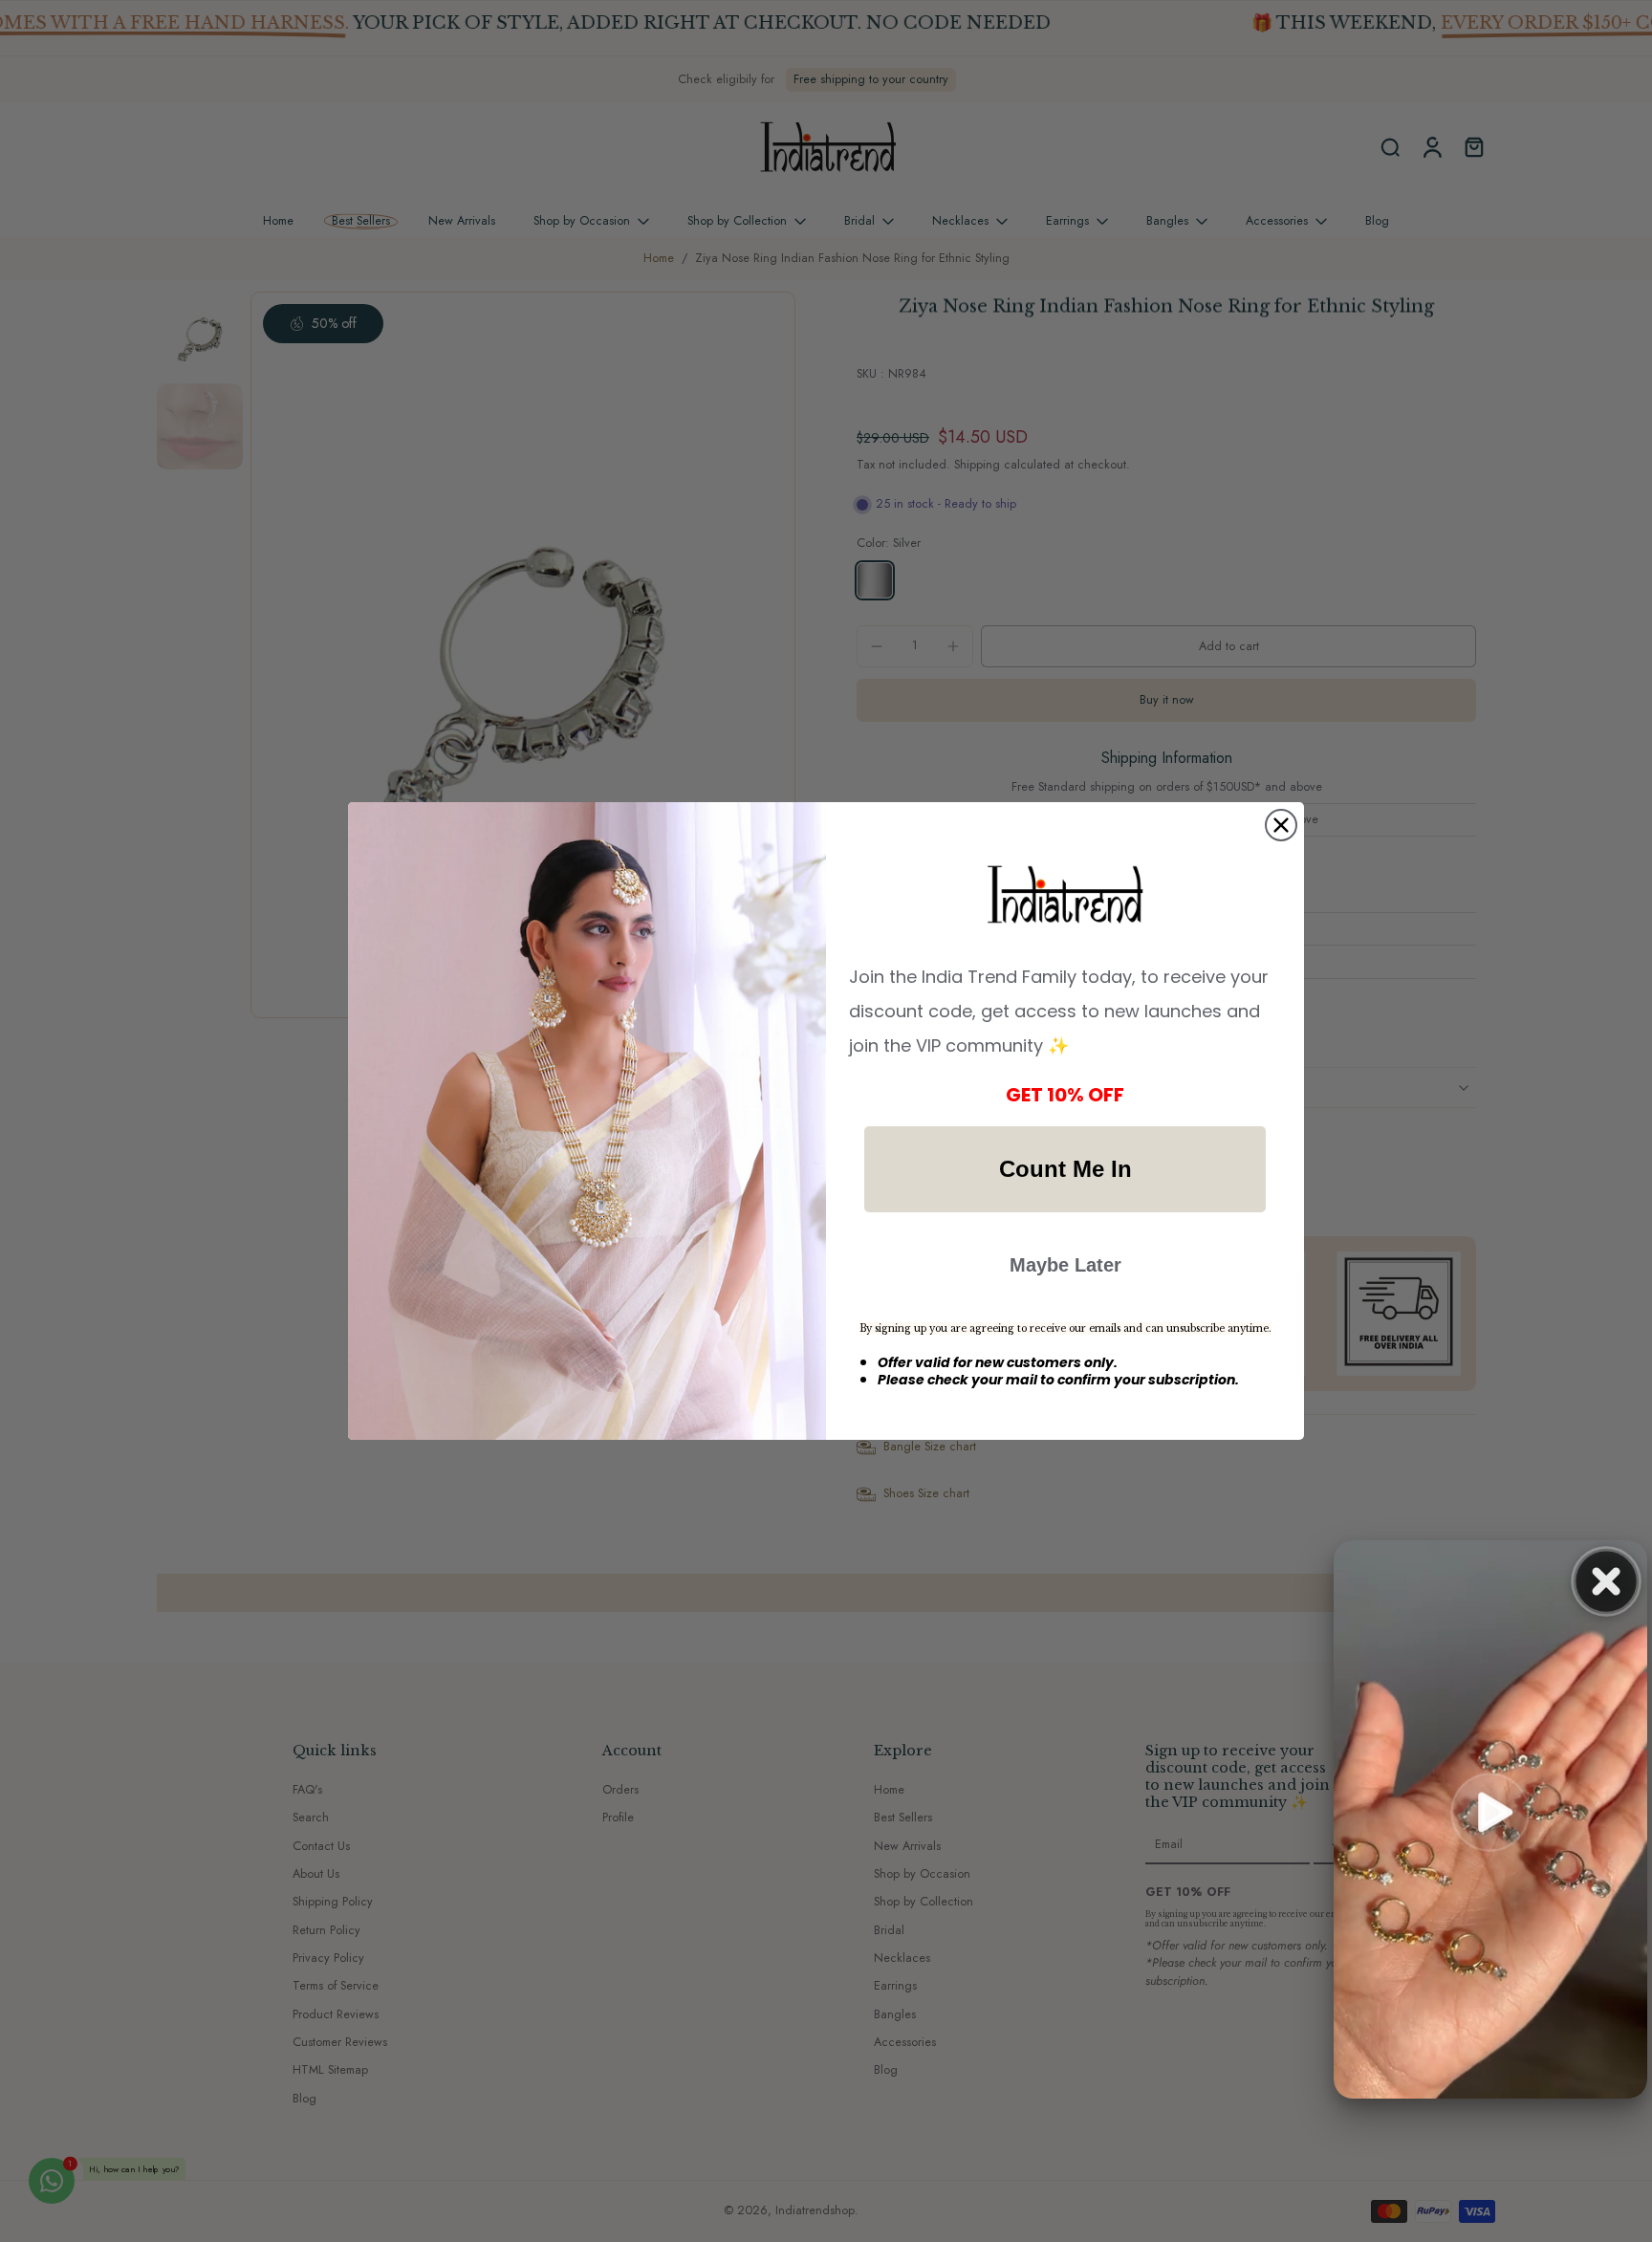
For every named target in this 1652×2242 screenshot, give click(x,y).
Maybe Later (1065, 1265)
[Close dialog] (1281, 825)
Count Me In (1065, 1169)
